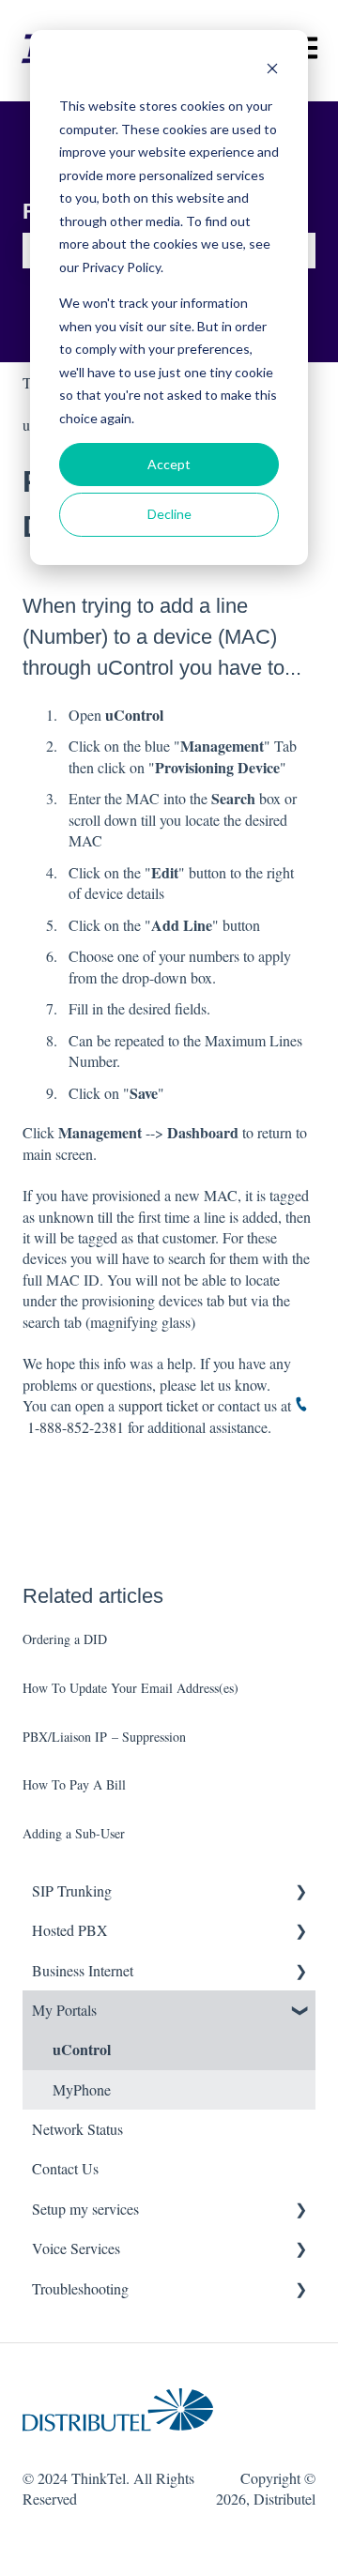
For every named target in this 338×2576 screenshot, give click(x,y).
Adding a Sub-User (74, 1833)
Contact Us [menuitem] (65, 2168)
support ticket (158, 1405)
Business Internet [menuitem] (83, 1970)
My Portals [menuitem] (64, 2010)
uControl (135, 668)
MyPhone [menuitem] (82, 2089)
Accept (169, 464)
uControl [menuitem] (82, 2049)
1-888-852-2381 (76, 1427)
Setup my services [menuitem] (85, 2209)
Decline (169, 514)
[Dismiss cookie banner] (272, 71)
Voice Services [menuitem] (76, 2248)
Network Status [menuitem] (77, 2129)
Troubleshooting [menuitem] (80, 2288)
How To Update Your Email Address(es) (131, 1688)
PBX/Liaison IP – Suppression (104, 1737)
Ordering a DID (65, 1639)
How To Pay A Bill (74, 1784)
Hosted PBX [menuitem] (70, 1930)
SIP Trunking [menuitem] (72, 1890)
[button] (300, 1892)
